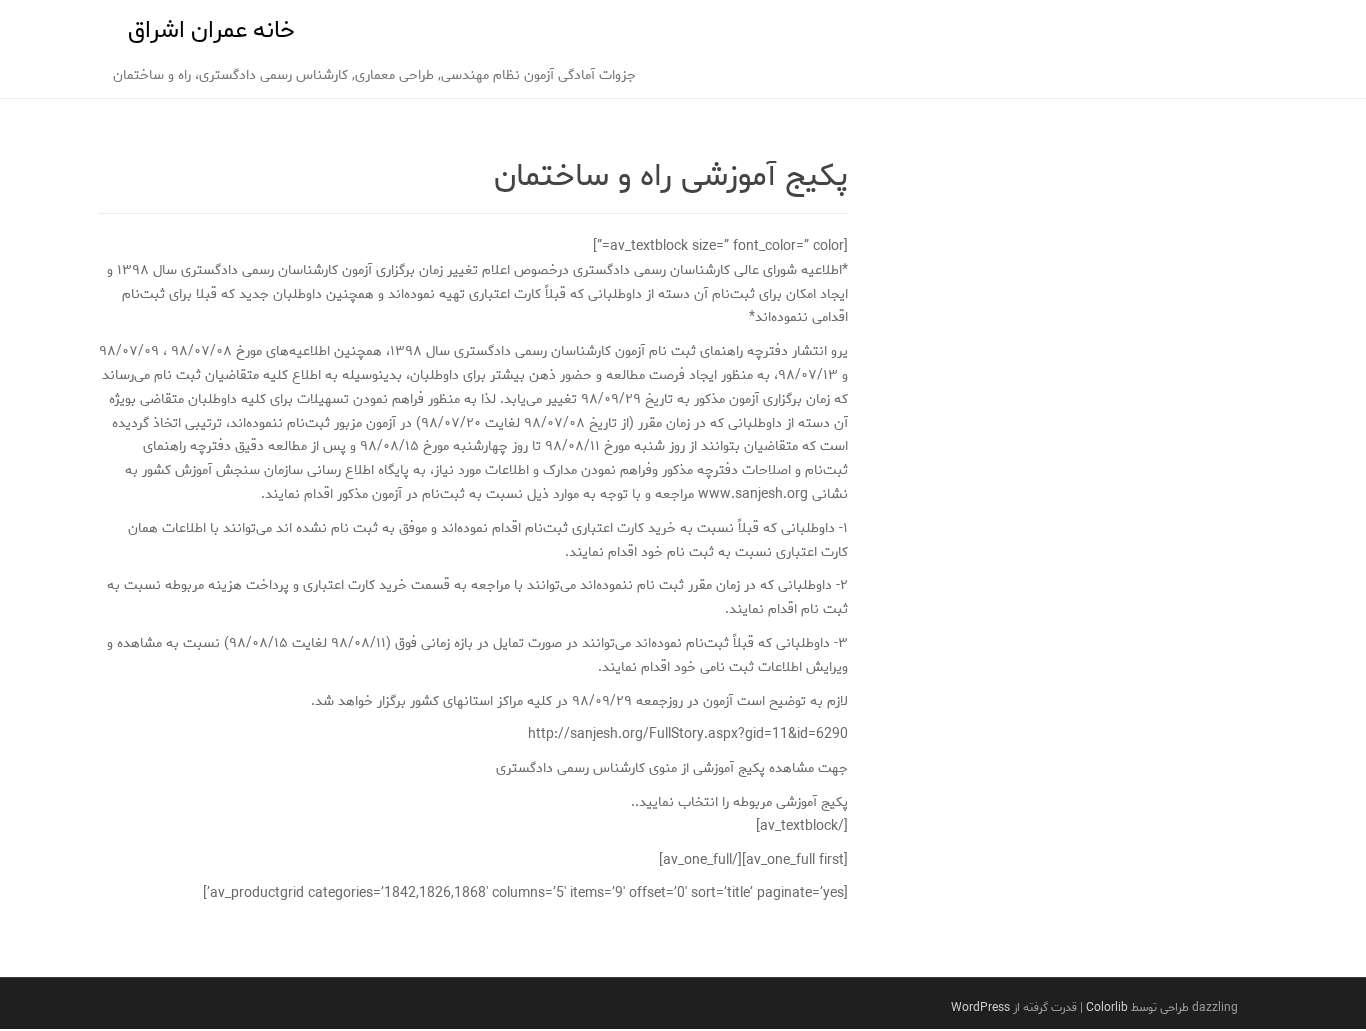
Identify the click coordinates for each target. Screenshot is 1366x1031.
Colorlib (1107, 1007)
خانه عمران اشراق (211, 30)
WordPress (980, 1007)
